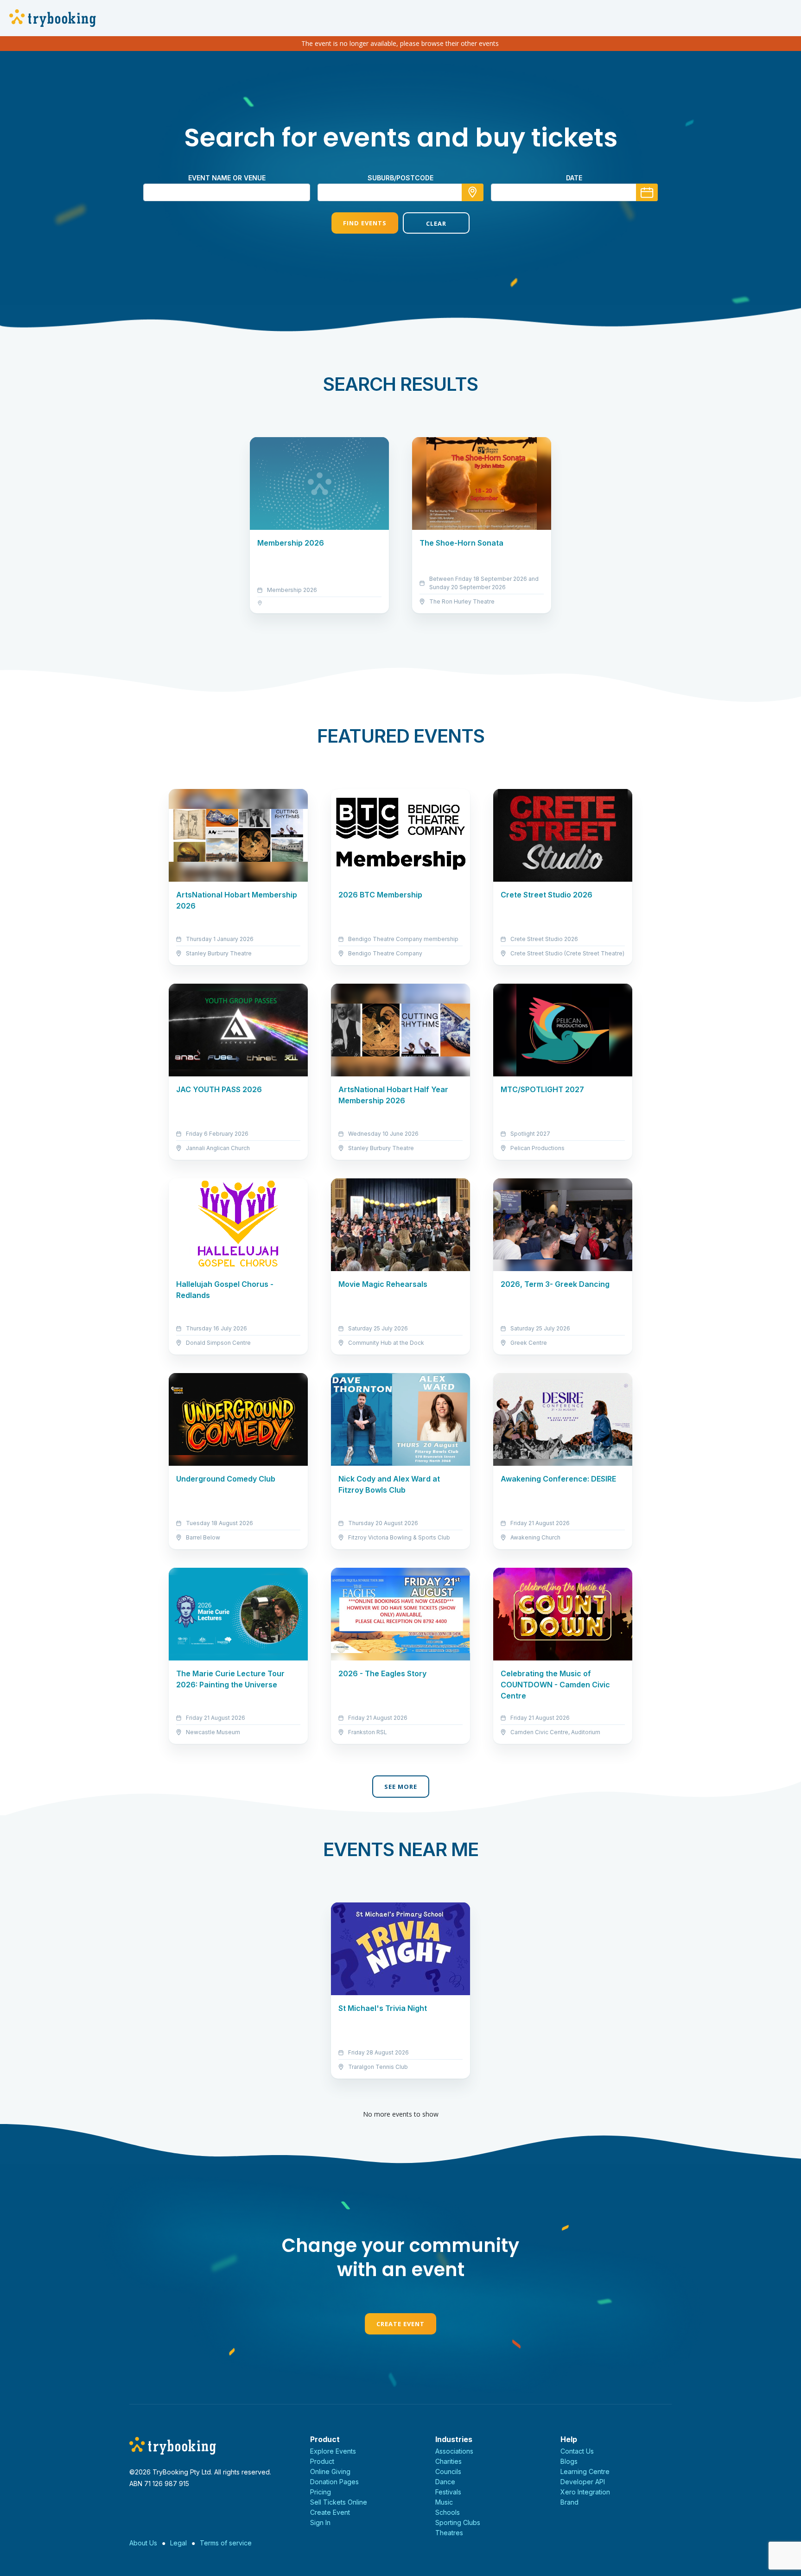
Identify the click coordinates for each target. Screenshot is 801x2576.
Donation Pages (334, 2482)
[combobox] (400, 192)
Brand (569, 2502)
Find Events (365, 223)
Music (444, 2502)
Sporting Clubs (458, 2522)
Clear (436, 223)
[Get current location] (473, 192)
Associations (454, 2451)
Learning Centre (585, 2471)
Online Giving (330, 2471)
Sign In (320, 2522)
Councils (448, 2471)
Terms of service (226, 2543)
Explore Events (333, 2451)
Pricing (321, 2492)
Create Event (400, 2324)
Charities (448, 2461)
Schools (448, 2512)
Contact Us (577, 2451)
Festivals (448, 2492)
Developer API (583, 2482)
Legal (178, 2543)
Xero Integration (585, 2492)
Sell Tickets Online (339, 2502)
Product (322, 2461)
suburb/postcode (400, 178)
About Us (143, 2543)
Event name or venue (227, 178)
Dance (445, 2482)
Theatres (449, 2533)
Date (574, 178)
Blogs (569, 2461)
